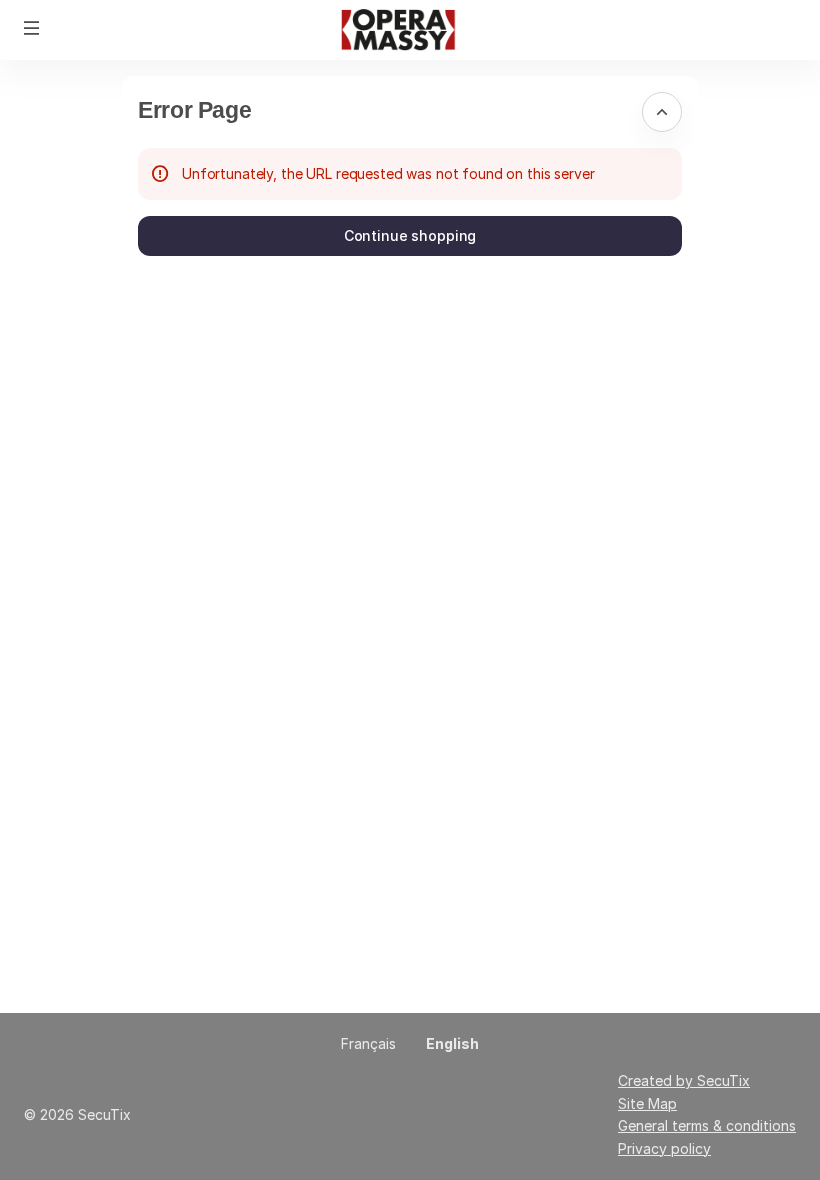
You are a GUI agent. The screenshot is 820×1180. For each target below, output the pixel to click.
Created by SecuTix (684, 1080)
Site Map (647, 1103)
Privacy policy (664, 1148)
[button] (32, 28)
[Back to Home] (410, 30)
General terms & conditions (707, 1125)
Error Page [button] (194, 110)
